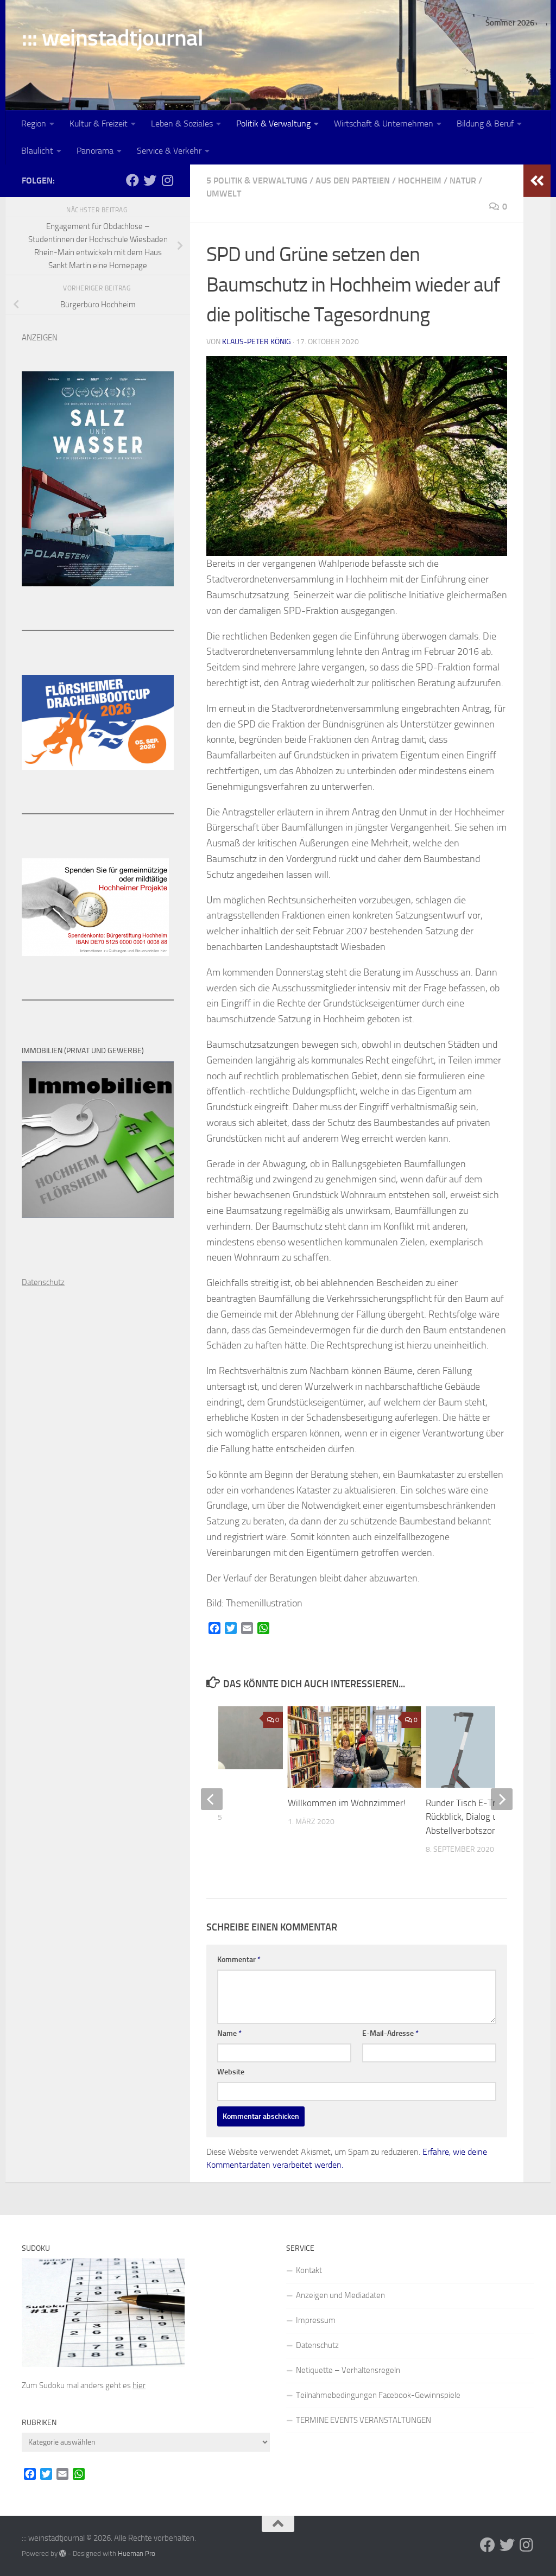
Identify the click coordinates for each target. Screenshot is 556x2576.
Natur (463, 181)
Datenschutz (317, 2345)
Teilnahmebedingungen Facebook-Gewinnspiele (378, 2395)
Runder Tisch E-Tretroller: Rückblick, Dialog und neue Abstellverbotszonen (477, 1817)
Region (34, 124)
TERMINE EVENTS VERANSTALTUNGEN (364, 2420)
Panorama (95, 151)
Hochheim (420, 181)
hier (139, 2385)
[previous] (212, 1799)
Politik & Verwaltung (273, 124)
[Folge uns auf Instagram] (167, 180)
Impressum (316, 2320)
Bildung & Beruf (485, 124)
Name (229, 2033)
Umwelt (224, 194)
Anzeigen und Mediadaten (340, 2295)
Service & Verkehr (169, 151)
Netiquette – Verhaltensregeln (348, 2370)
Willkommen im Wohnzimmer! (347, 1803)
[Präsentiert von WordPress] (63, 2553)
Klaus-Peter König (257, 342)
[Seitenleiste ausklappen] (537, 181)
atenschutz (46, 1282)
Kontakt (309, 2270)
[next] (502, 1799)
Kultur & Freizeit (99, 124)
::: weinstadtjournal (112, 38)
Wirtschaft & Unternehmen (384, 124)
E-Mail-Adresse (390, 2033)
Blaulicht (37, 151)
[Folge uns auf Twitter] (150, 180)
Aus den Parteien (353, 181)
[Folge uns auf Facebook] (132, 180)
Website (231, 2072)
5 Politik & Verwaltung (257, 181)
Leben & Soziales (182, 124)
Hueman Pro (137, 2553)
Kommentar (239, 1960)
